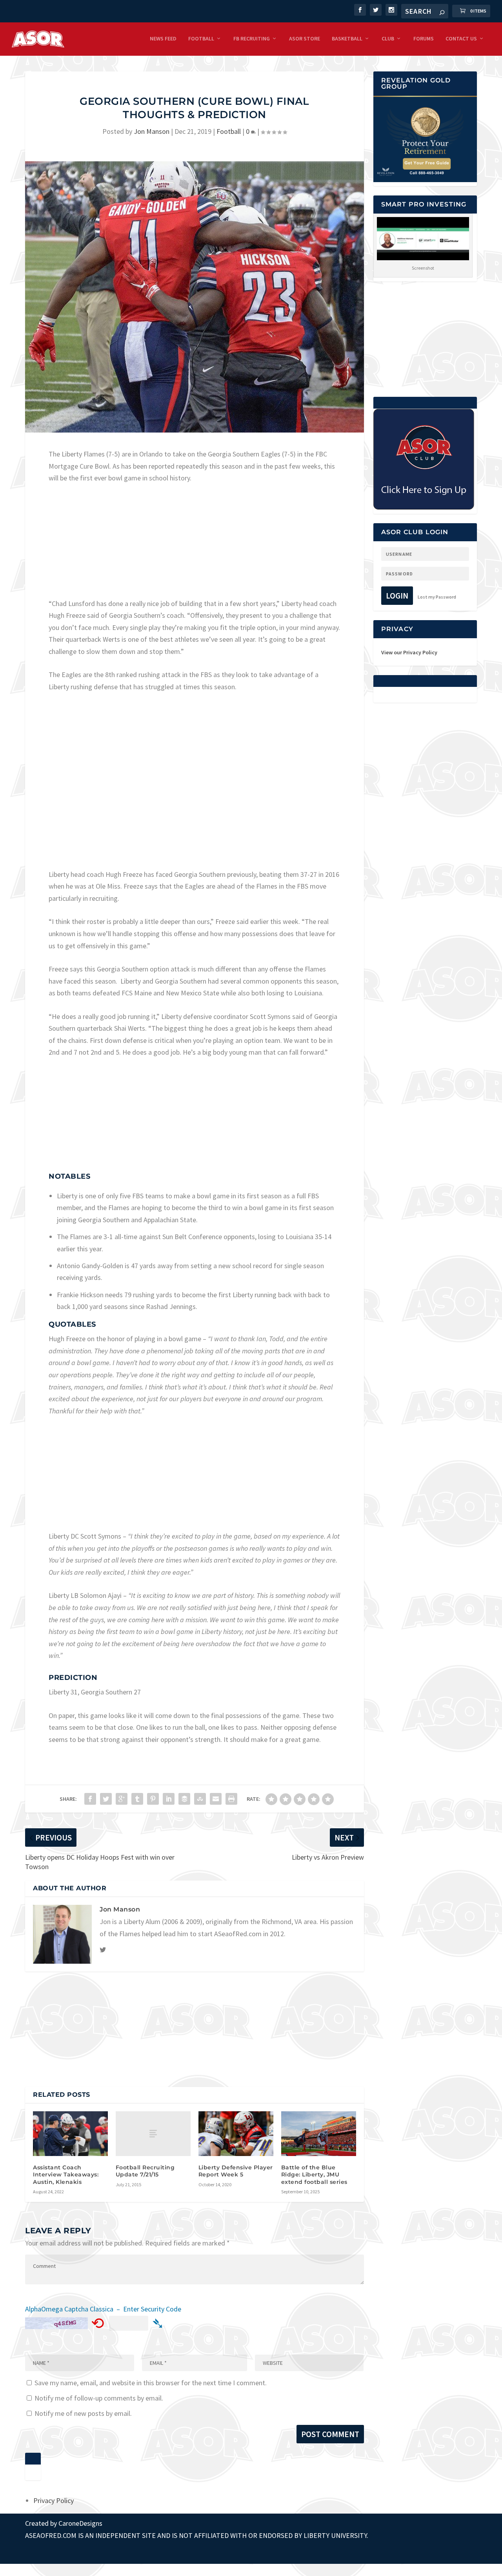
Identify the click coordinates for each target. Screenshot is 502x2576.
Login (397, 596)
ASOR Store (305, 39)
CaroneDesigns (80, 2523)
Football (201, 39)
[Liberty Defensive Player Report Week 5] (236, 2134)
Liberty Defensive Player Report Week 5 (236, 2171)
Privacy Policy (54, 2500)
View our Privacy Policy (409, 652)
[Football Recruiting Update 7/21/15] (153, 2134)
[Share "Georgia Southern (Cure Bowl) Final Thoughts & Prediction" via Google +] (122, 1799)
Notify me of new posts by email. (83, 2413)
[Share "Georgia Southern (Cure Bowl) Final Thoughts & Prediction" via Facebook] (90, 1799)
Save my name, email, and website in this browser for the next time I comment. (151, 2383)
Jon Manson (152, 131)
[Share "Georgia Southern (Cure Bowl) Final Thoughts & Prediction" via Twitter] (106, 1799)
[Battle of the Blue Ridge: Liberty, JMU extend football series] (319, 2134)
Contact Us (461, 39)
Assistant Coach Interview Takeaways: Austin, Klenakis (66, 2174)
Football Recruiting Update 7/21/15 (145, 2171)
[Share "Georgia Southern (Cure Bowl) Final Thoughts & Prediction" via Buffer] (184, 1799)
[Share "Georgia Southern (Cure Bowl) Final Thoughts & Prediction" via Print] (231, 1799)
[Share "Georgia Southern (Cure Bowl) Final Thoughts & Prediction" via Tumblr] (137, 1799)
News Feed (163, 39)
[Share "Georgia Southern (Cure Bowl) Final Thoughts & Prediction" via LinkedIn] (169, 1799)
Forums (424, 39)
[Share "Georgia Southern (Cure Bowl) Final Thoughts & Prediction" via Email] (216, 1799)
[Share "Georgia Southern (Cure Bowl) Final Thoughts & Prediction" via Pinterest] (153, 1799)
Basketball (347, 39)
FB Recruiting (252, 39)
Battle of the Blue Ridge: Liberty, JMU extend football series (314, 2174)
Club (388, 39)
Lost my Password (437, 597)
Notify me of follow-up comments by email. (99, 2398)
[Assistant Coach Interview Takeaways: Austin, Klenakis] (70, 2134)
